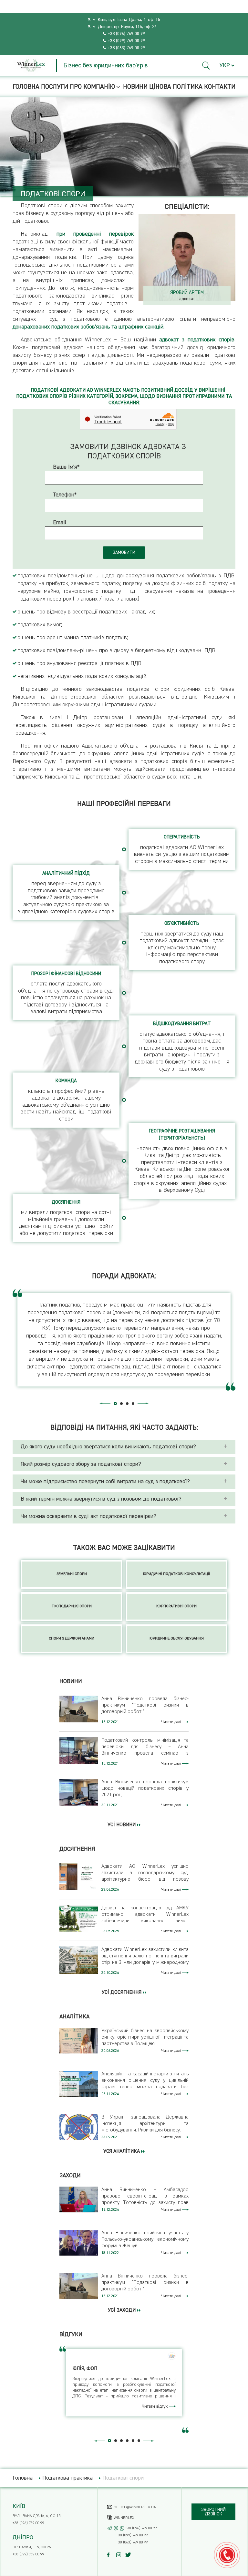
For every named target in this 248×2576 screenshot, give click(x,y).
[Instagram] (120, 2555)
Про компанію (92, 87)
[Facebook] (111, 2555)
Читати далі (172, 1722)
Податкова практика (67, 2478)
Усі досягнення (122, 1993)
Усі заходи (122, 2310)
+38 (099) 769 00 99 (126, 41)
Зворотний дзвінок (213, 2512)
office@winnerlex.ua (135, 2507)
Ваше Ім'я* (66, 467)
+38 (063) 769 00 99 (126, 48)
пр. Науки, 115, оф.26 (32, 2547)
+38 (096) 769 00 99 (126, 34)
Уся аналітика (122, 2151)
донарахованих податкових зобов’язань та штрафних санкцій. (88, 327)
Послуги (55, 87)
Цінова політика (176, 87)
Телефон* (65, 495)
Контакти (220, 87)
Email (60, 523)
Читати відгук (155, 2406)
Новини (135, 87)
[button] (206, 66)
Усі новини (122, 1825)
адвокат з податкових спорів (195, 340)
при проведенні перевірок (91, 234)
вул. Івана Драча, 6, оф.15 (36, 2516)
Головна (26, 87)
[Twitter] (129, 2555)
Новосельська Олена (187, 293)
